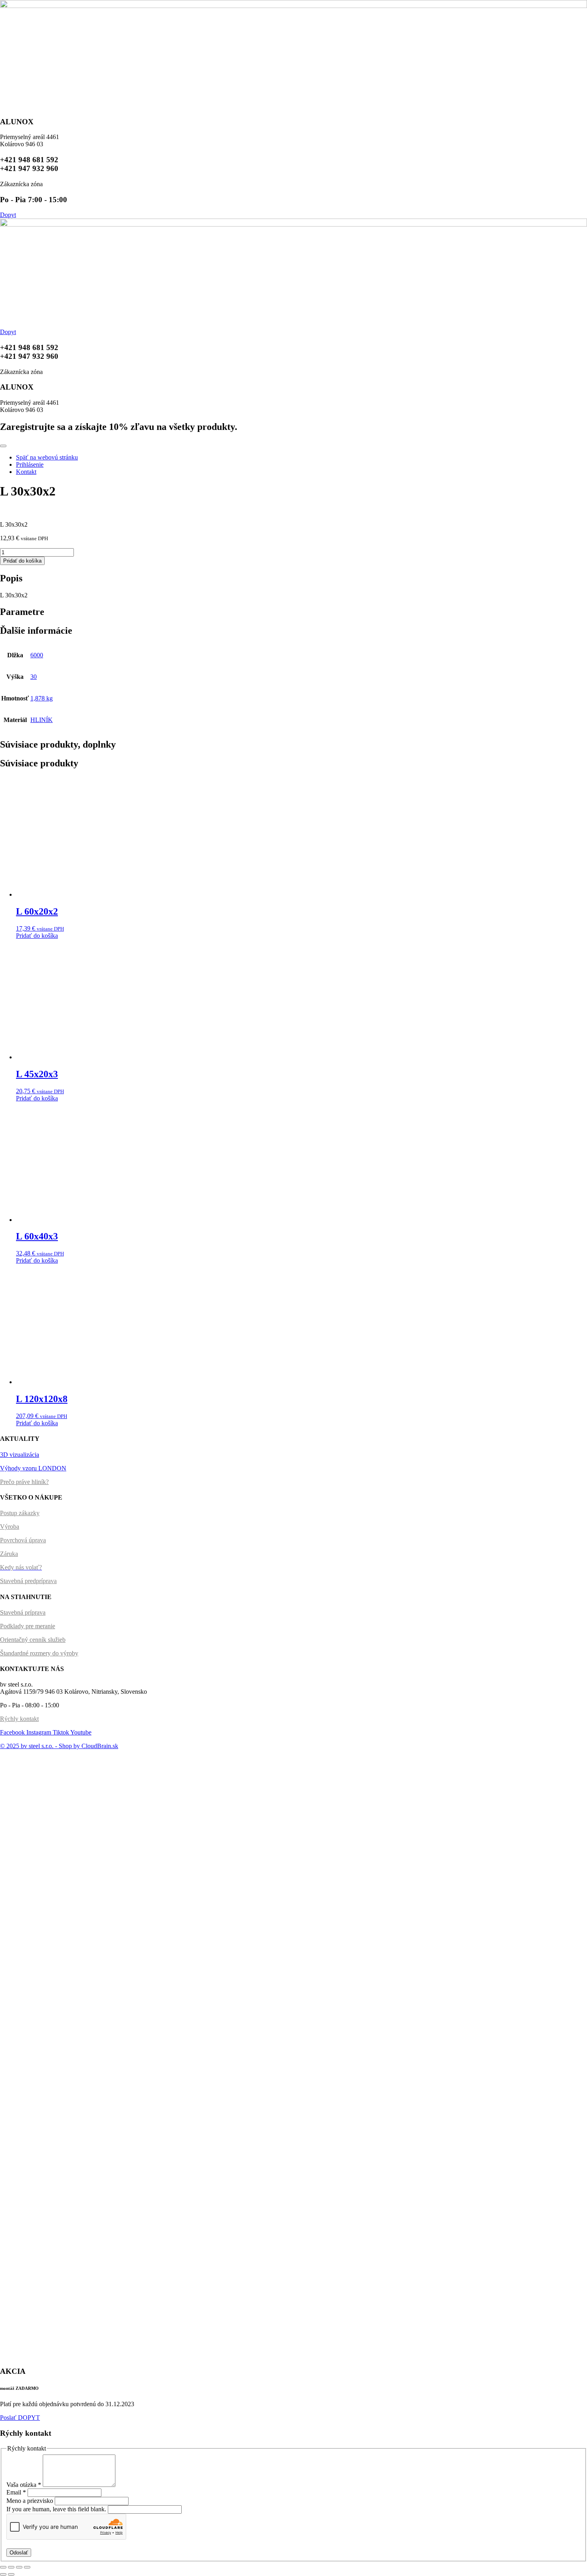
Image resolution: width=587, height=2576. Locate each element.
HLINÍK (42, 720)
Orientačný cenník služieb (33, 1640)
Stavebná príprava (23, 1612)
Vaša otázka (24, 2485)
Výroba (10, 1527)
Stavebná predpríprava (28, 1581)
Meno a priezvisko (31, 2501)
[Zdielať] (11, 2567)
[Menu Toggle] (3, 446)
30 (34, 677)
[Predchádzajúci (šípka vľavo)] (3, 2574)
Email (16, 2492)
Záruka (9, 1554)
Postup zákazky (20, 1513)
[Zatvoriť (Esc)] (3, 2567)
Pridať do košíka (22, 561)
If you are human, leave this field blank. (57, 2509)
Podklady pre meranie (28, 1626)
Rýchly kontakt (19, 1719)
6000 (37, 655)
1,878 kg (42, 698)
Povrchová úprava (23, 1540)
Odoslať (19, 2553)
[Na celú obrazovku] (19, 2567)
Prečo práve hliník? (24, 1482)
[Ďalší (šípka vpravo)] (11, 2574)
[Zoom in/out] (27, 2567)
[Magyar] (12, 1767)
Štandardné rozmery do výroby (39, 1653)
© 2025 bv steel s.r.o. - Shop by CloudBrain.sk (59, 1746)
